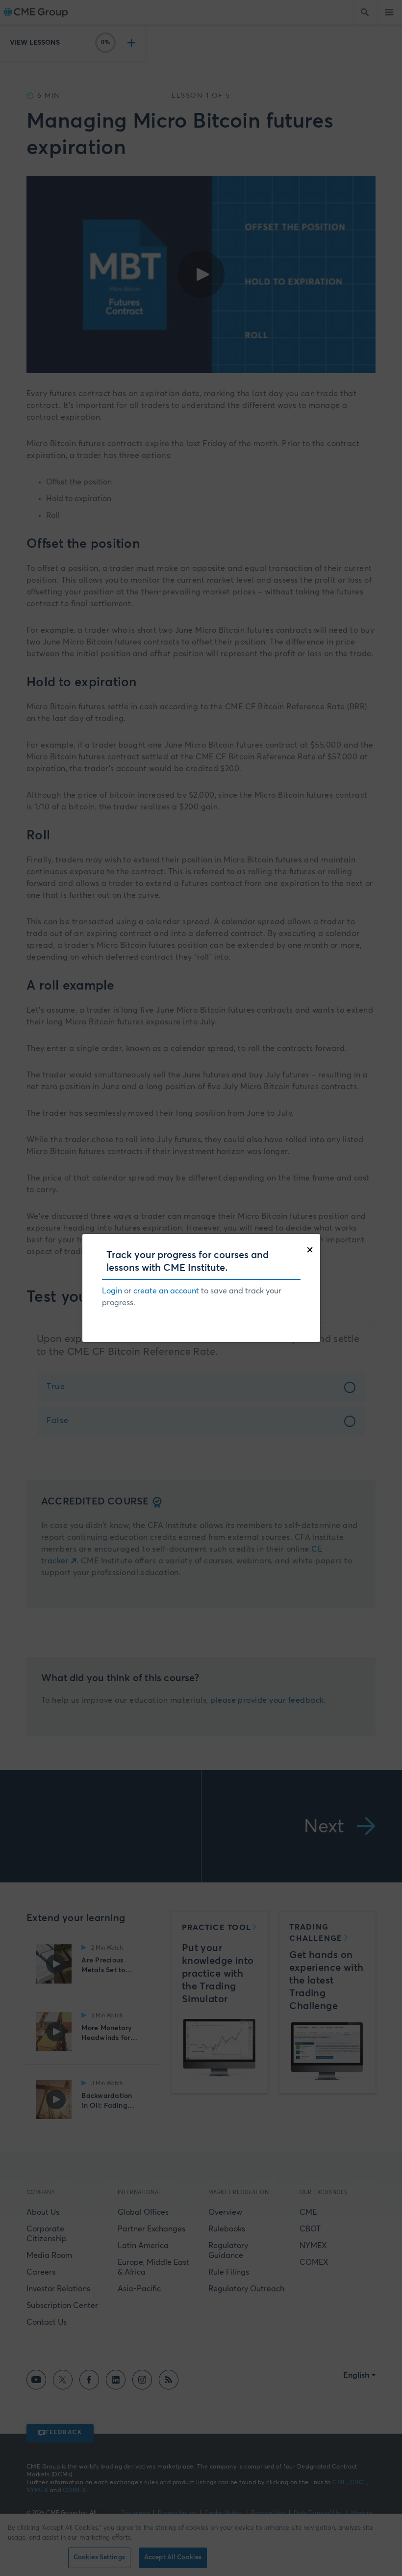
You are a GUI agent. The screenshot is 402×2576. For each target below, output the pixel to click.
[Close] (312, 1249)
